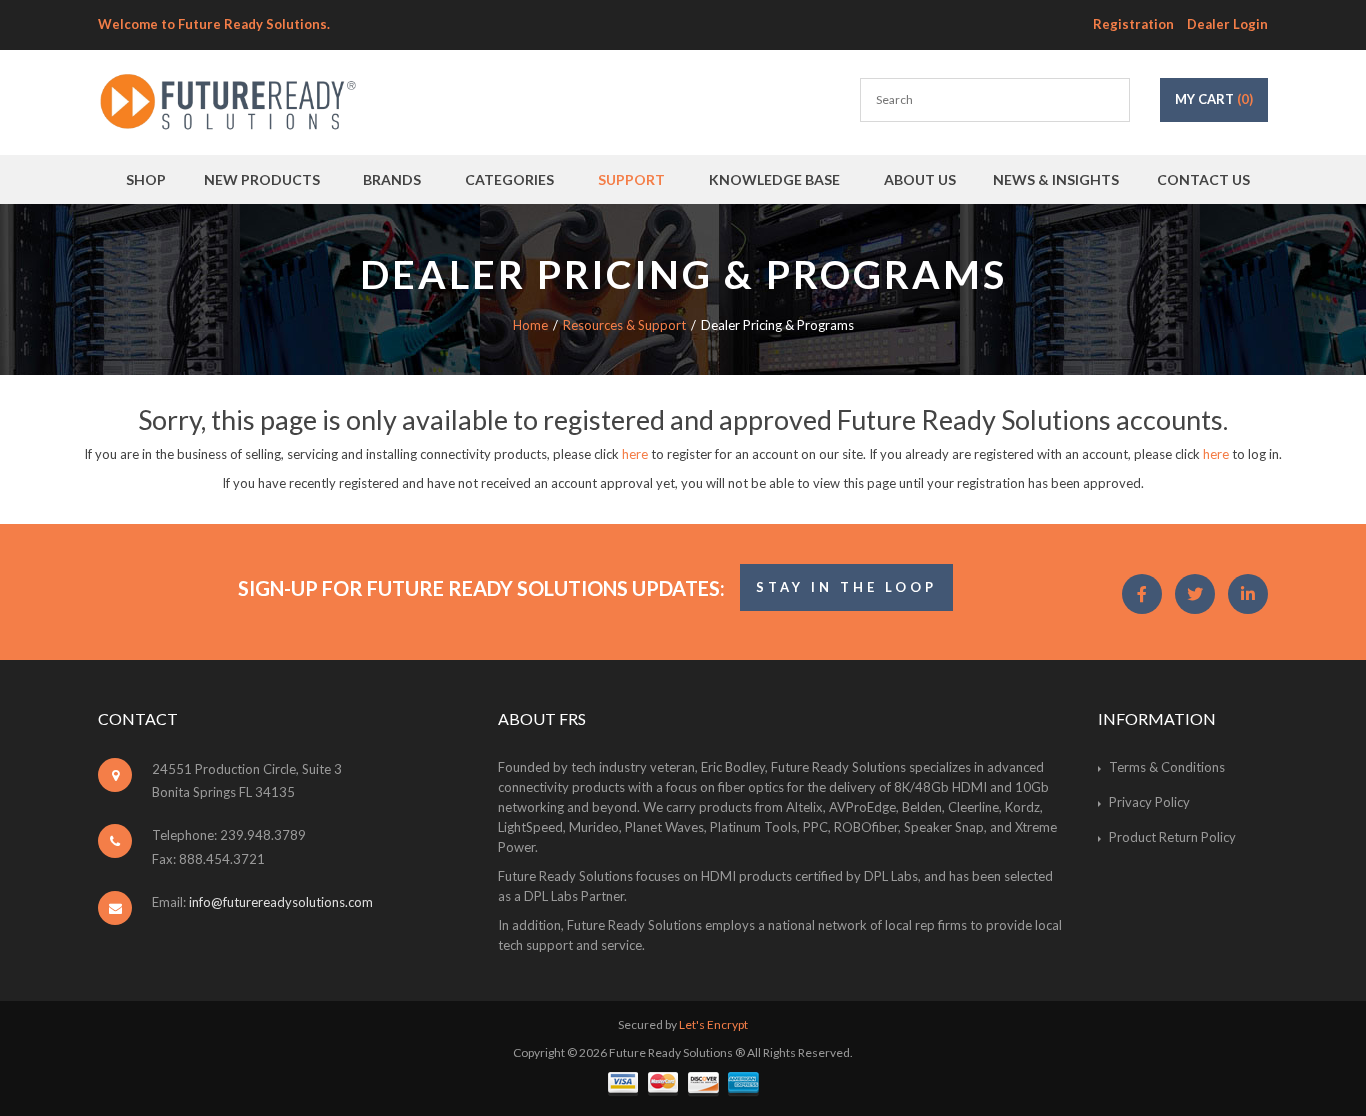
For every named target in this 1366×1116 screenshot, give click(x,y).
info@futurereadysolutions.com (281, 902)
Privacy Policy (1149, 802)
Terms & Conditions (1167, 767)
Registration (1133, 24)
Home (530, 325)
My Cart (1214, 99)
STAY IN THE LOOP (846, 587)
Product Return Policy (1172, 837)
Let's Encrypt (713, 1024)
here (635, 454)
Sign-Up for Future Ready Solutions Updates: (481, 588)
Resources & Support (624, 325)
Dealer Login (1227, 24)
